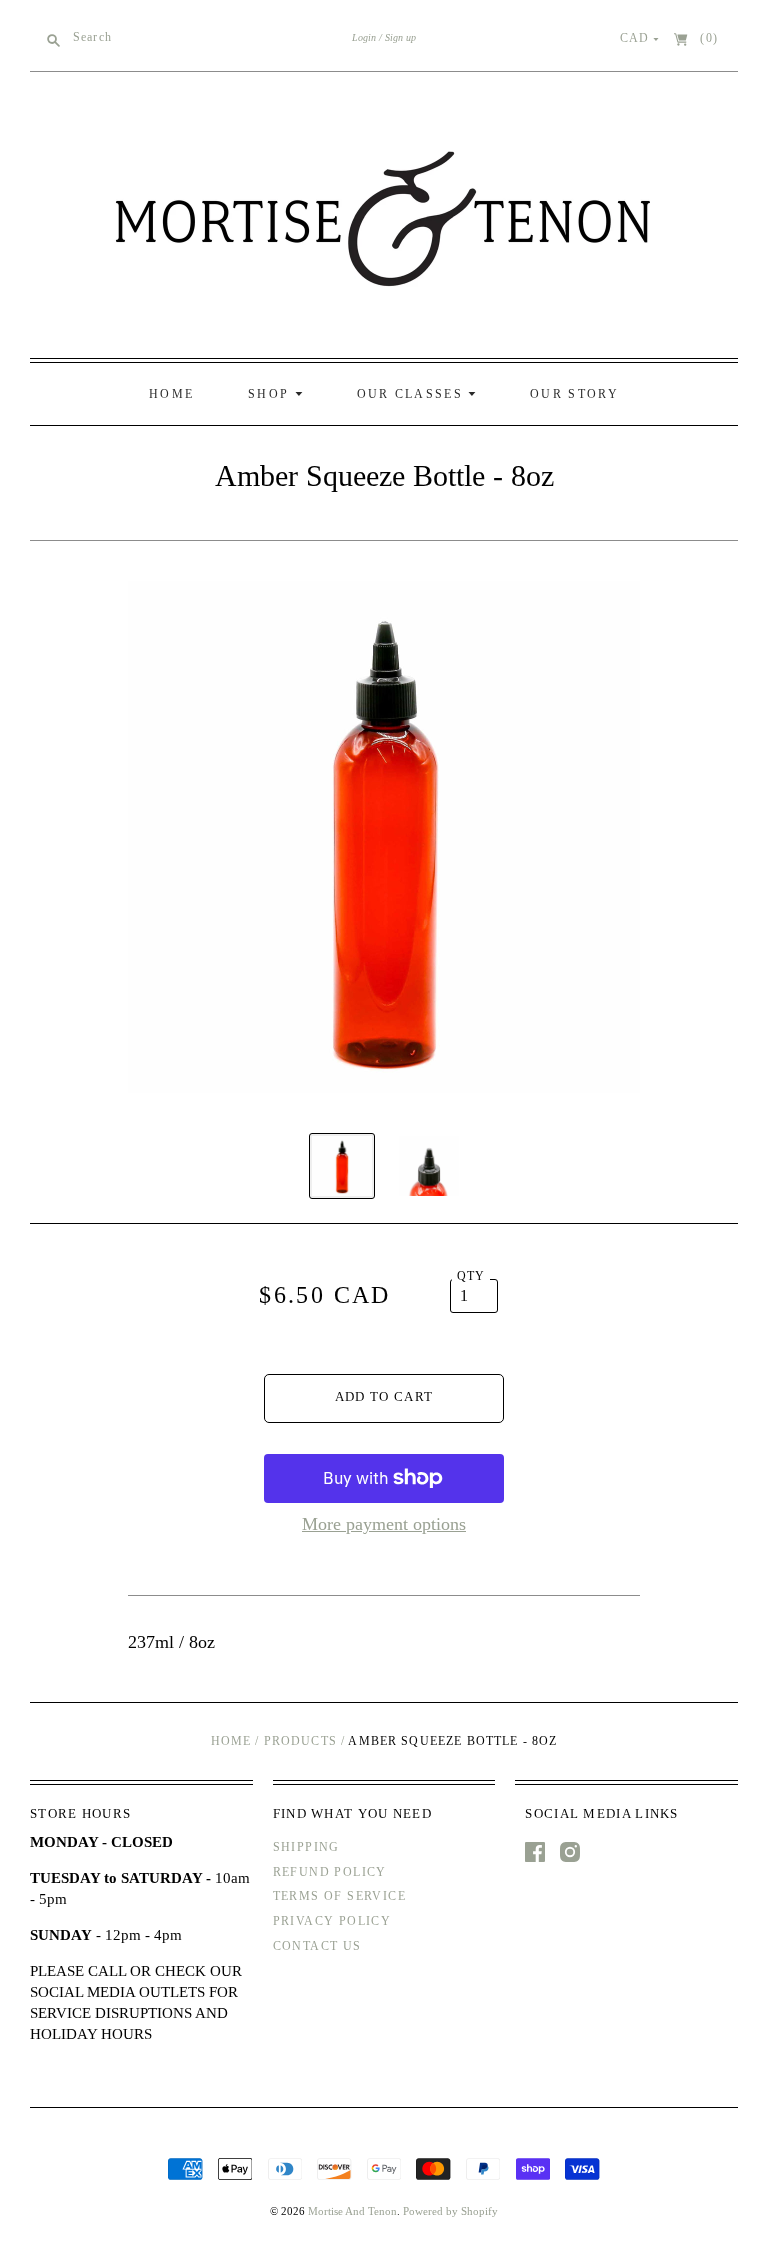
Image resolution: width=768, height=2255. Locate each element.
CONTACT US (317, 1946)
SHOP (271, 394)
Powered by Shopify (450, 2211)
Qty (471, 1276)
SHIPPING (306, 1847)
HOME (171, 394)
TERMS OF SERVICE (339, 1896)
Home (231, 1741)
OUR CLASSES (413, 394)
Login (364, 37)
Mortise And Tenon (352, 2211)
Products (300, 1741)
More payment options (384, 1524)
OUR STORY (574, 394)
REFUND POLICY (330, 1872)
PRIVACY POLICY (332, 1921)
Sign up (400, 37)
